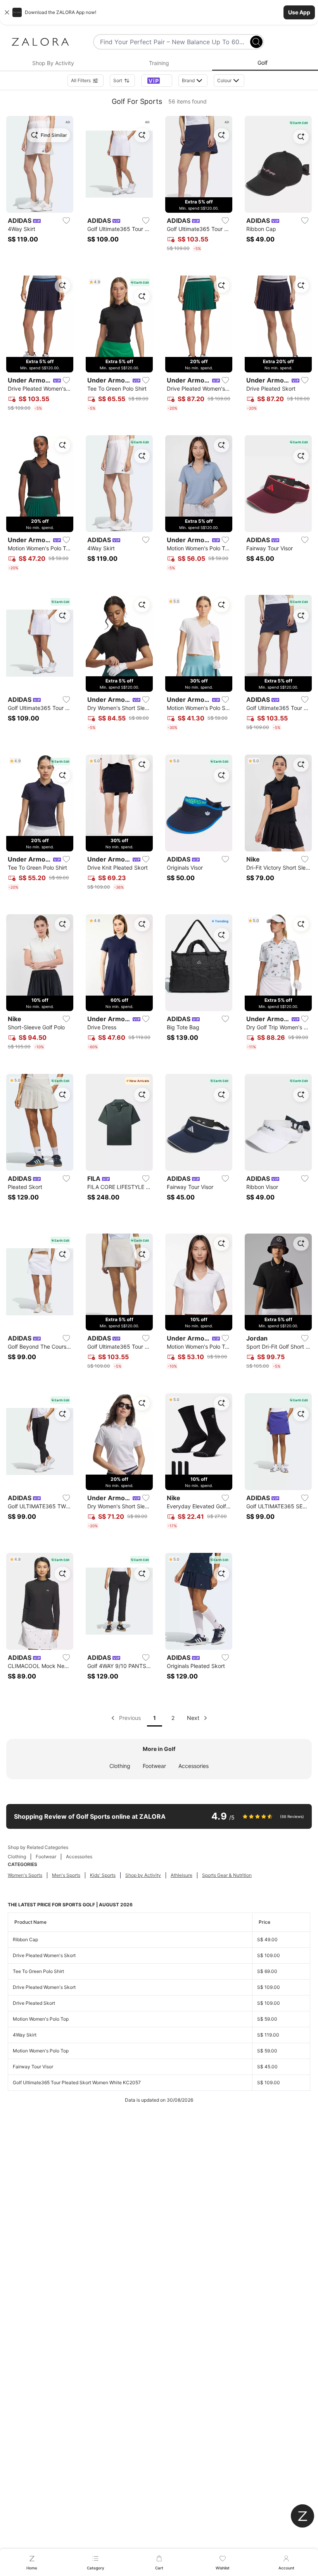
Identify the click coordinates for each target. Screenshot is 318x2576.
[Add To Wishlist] (66, 221)
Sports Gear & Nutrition (227, 1875)
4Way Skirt (25, 2035)
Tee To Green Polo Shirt (38, 1971)
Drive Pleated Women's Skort (44, 1955)
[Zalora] (40, 42)
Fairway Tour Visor (33, 2067)
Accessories (194, 1766)
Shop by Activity (143, 1875)
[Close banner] (7, 12)
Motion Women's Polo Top (41, 2019)
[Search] (256, 42)
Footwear (154, 1766)
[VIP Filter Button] (157, 81)
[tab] (53, 63)
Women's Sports (25, 1875)
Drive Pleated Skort (34, 2003)
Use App (299, 12)
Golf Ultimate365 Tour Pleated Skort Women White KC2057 (77, 2082)
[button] (159, 12)
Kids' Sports (103, 1875)
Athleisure (181, 1875)
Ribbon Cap (25, 1939)
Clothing (120, 1766)
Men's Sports (66, 1875)
